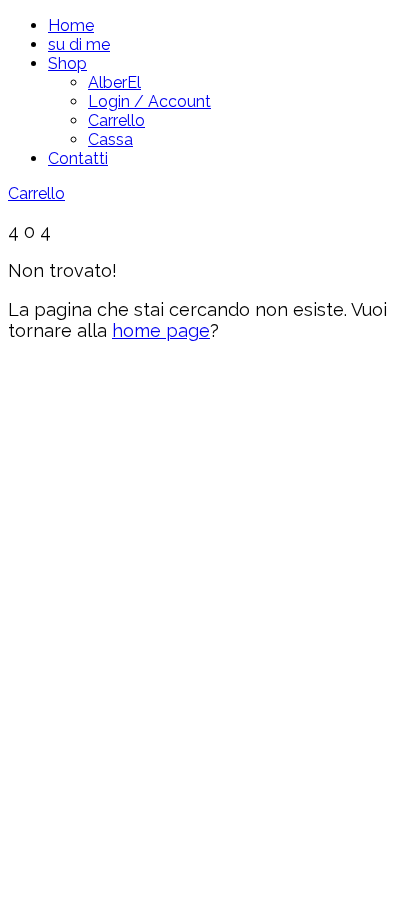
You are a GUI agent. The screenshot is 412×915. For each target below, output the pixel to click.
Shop (67, 63)
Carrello (116, 120)
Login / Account (149, 101)
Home (71, 25)
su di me (79, 44)
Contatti (78, 158)
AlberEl (114, 82)
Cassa (110, 139)
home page (161, 330)
